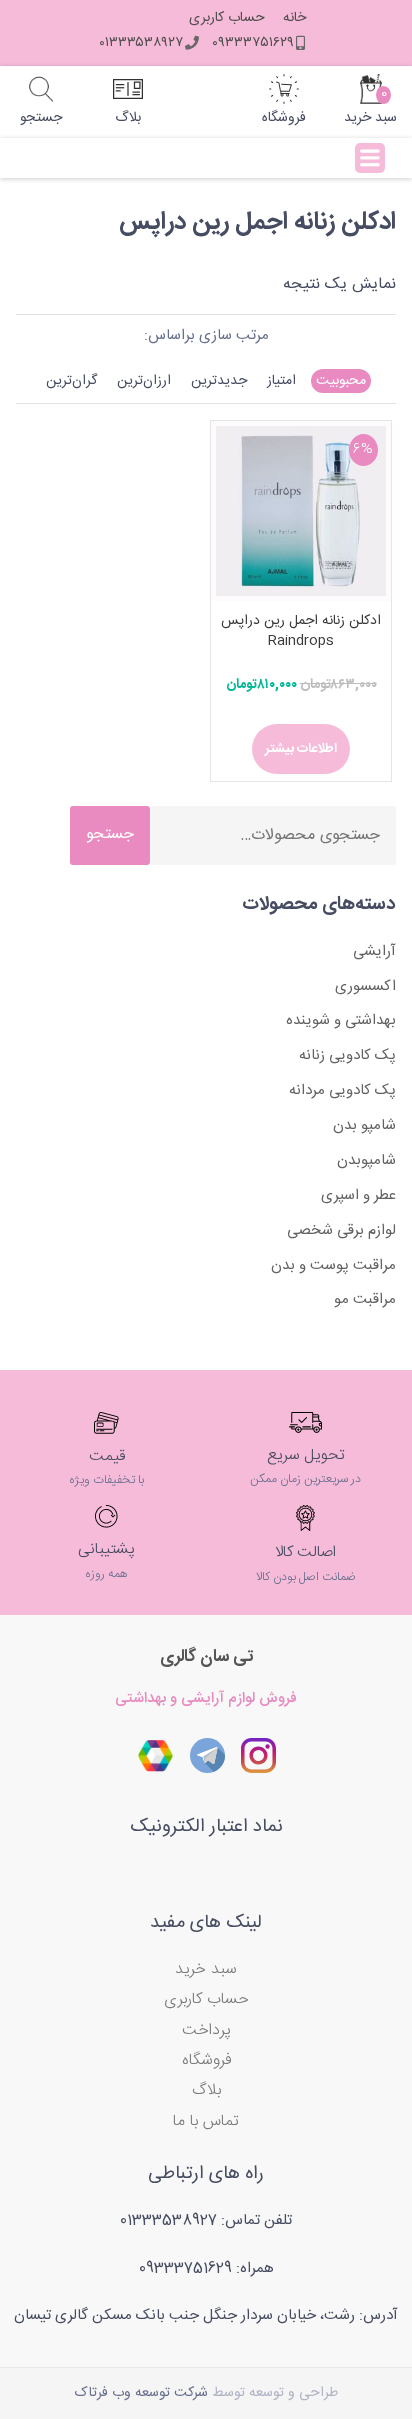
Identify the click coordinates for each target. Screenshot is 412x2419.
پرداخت (206, 2030)
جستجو (110, 834)
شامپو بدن (364, 1125)
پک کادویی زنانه (347, 1055)
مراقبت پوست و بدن (333, 1265)
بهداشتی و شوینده (341, 1020)
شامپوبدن (366, 1160)
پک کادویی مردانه (342, 1090)
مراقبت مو (365, 1299)
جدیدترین (219, 381)
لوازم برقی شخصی (341, 1230)
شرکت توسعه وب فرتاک (141, 2393)
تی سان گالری (206, 1657)
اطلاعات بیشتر (301, 749)
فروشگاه (206, 2060)
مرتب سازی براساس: (206, 335)
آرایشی (374, 951)
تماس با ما (206, 2121)
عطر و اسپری (358, 1195)
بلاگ (206, 2090)
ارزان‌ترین (144, 381)
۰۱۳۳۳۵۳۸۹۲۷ (141, 43)
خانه (294, 18)
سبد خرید (206, 1969)
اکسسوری (365, 986)
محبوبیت (341, 381)
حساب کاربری (227, 18)
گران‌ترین (71, 381)
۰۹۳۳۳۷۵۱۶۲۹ (253, 43)
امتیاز (281, 381)
